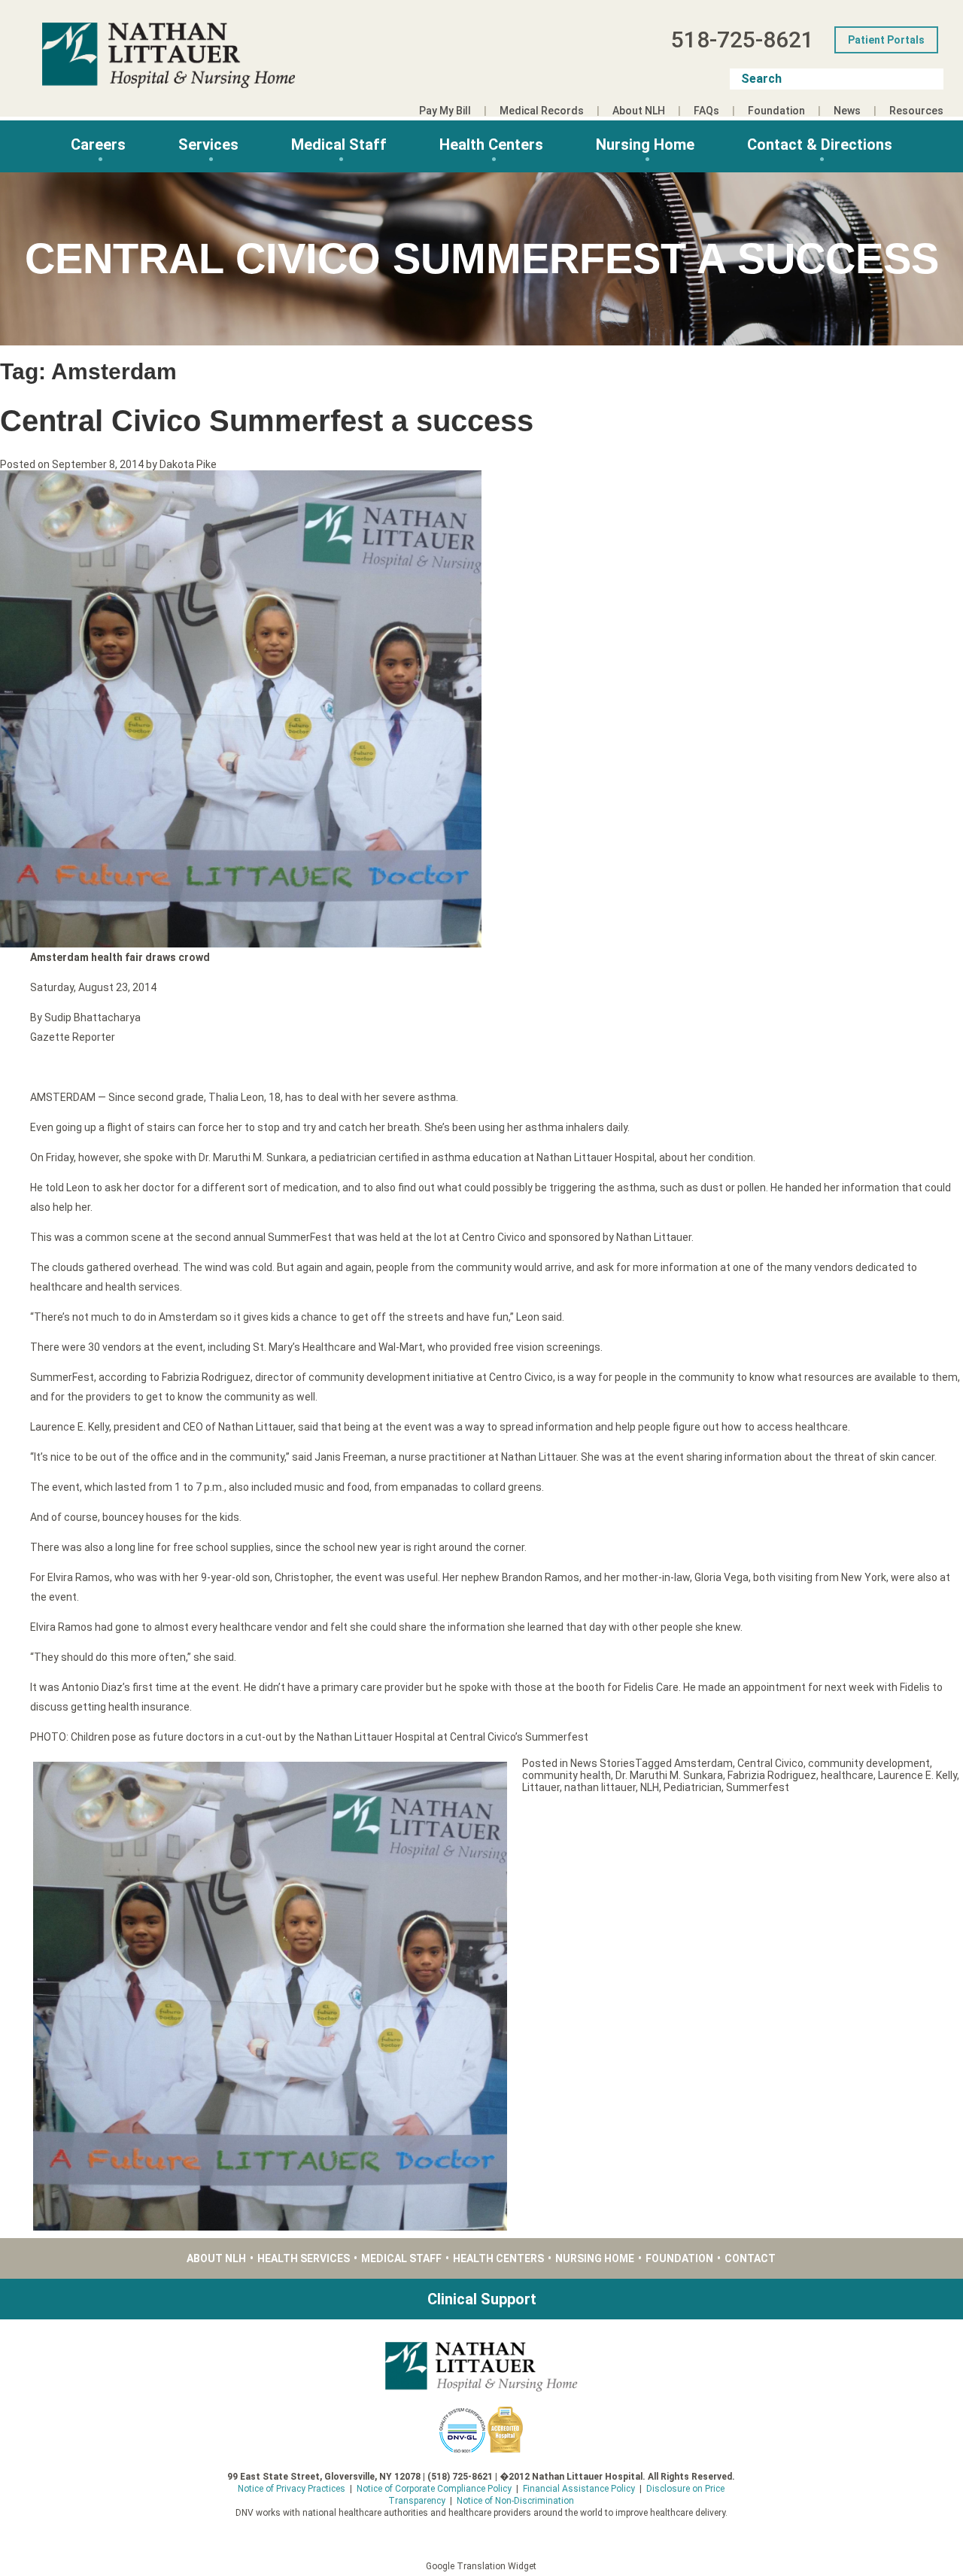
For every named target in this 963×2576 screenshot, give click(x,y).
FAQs (706, 111)
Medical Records (542, 111)
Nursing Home (645, 144)
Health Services (304, 2258)
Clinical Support (482, 2299)
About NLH (639, 111)
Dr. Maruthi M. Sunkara (669, 1775)
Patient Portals (886, 40)
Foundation (776, 111)
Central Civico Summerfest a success (267, 421)
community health (567, 1775)
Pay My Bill (445, 111)
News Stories (603, 1763)
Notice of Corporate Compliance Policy (434, 2489)
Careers (98, 144)
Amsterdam (703, 1763)
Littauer (541, 1787)
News (847, 111)
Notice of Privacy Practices (292, 2489)
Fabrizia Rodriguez (772, 1775)
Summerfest (758, 1787)
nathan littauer (600, 1787)
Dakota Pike (188, 464)
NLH (650, 1787)
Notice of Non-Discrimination (515, 2501)
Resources (916, 111)
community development (869, 1763)
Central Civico (770, 1763)
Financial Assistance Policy (579, 2489)
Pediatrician (693, 1787)
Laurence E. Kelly (917, 1775)
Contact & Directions (820, 144)
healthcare (847, 1775)
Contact (750, 2258)
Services (208, 144)
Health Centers (491, 144)
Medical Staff (339, 144)
